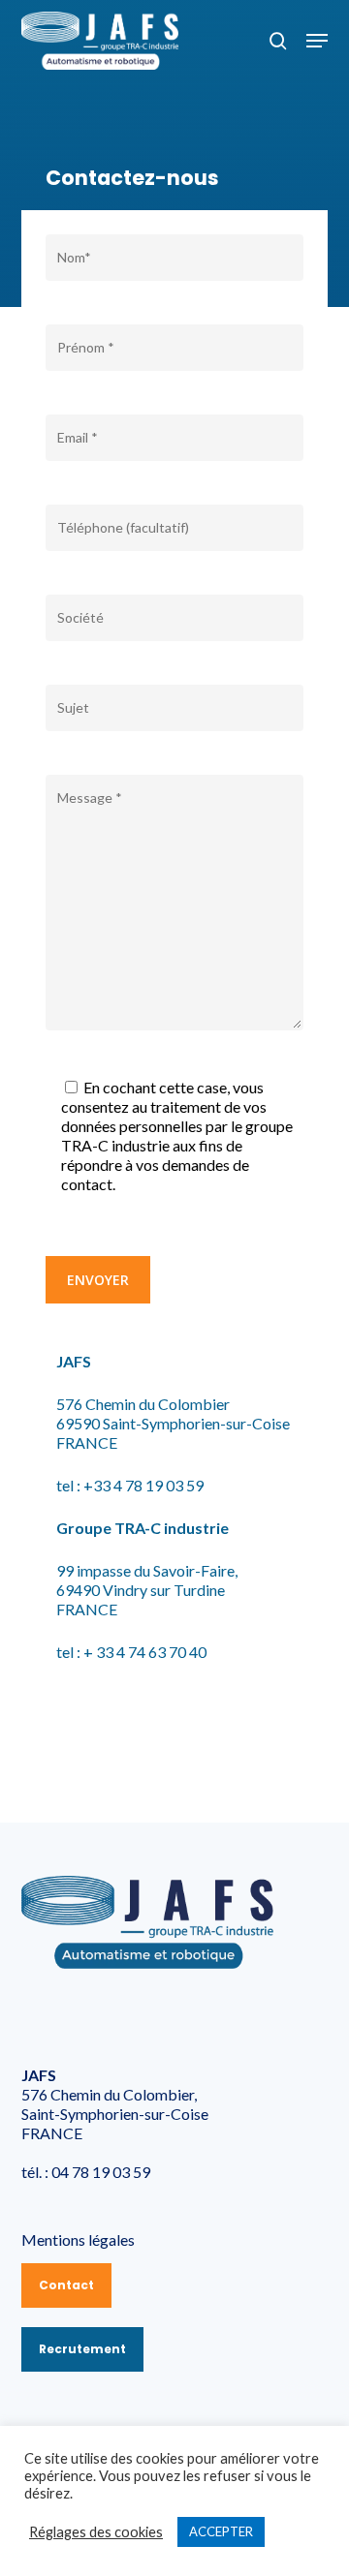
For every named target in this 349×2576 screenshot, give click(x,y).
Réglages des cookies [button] (96, 2532)
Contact (66, 2285)
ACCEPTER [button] (221, 2531)
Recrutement (82, 2349)
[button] (317, 41)
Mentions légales (78, 2239)
